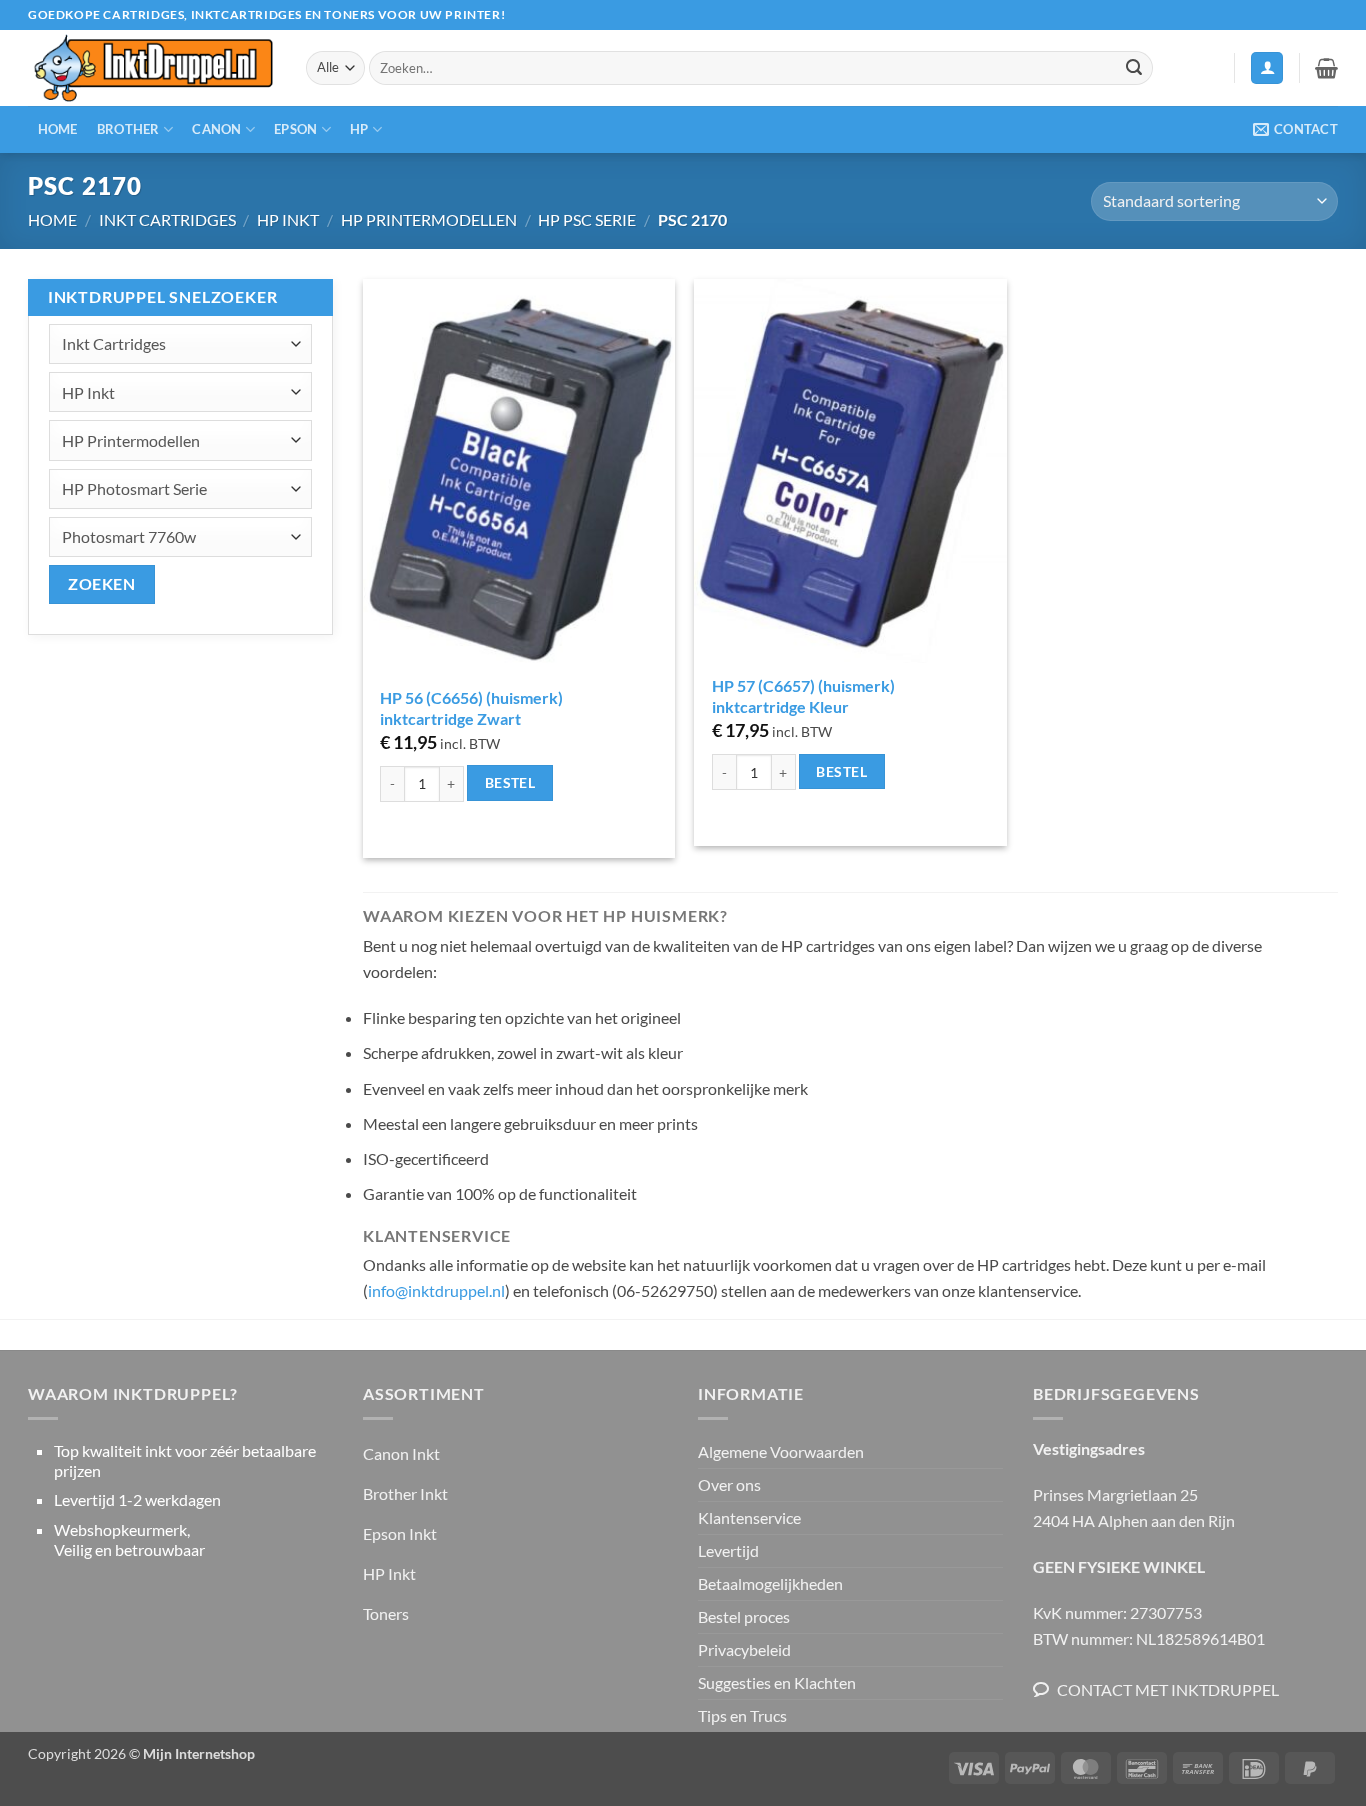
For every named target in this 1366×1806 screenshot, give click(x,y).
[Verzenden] (1134, 68)
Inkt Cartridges (167, 219)
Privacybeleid (744, 1649)
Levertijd (728, 1550)
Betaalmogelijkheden (770, 1583)
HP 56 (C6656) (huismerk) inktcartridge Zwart (471, 708)
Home (58, 129)
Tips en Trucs (742, 1715)
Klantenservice (749, 1517)
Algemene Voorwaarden (781, 1451)
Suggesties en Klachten (777, 1682)
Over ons (729, 1484)
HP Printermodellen (429, 219)
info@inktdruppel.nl (436, 1290)
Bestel (510, 782)
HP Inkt (288, 219)
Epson (295, 129)
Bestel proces (744, 1616)
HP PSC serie (587, 219)
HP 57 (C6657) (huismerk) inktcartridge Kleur (803, 696)
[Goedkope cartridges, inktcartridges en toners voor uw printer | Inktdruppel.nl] (152, 68)
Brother (128, 129)
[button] (1267, 68)
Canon (216, 129)
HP (359, 129)
